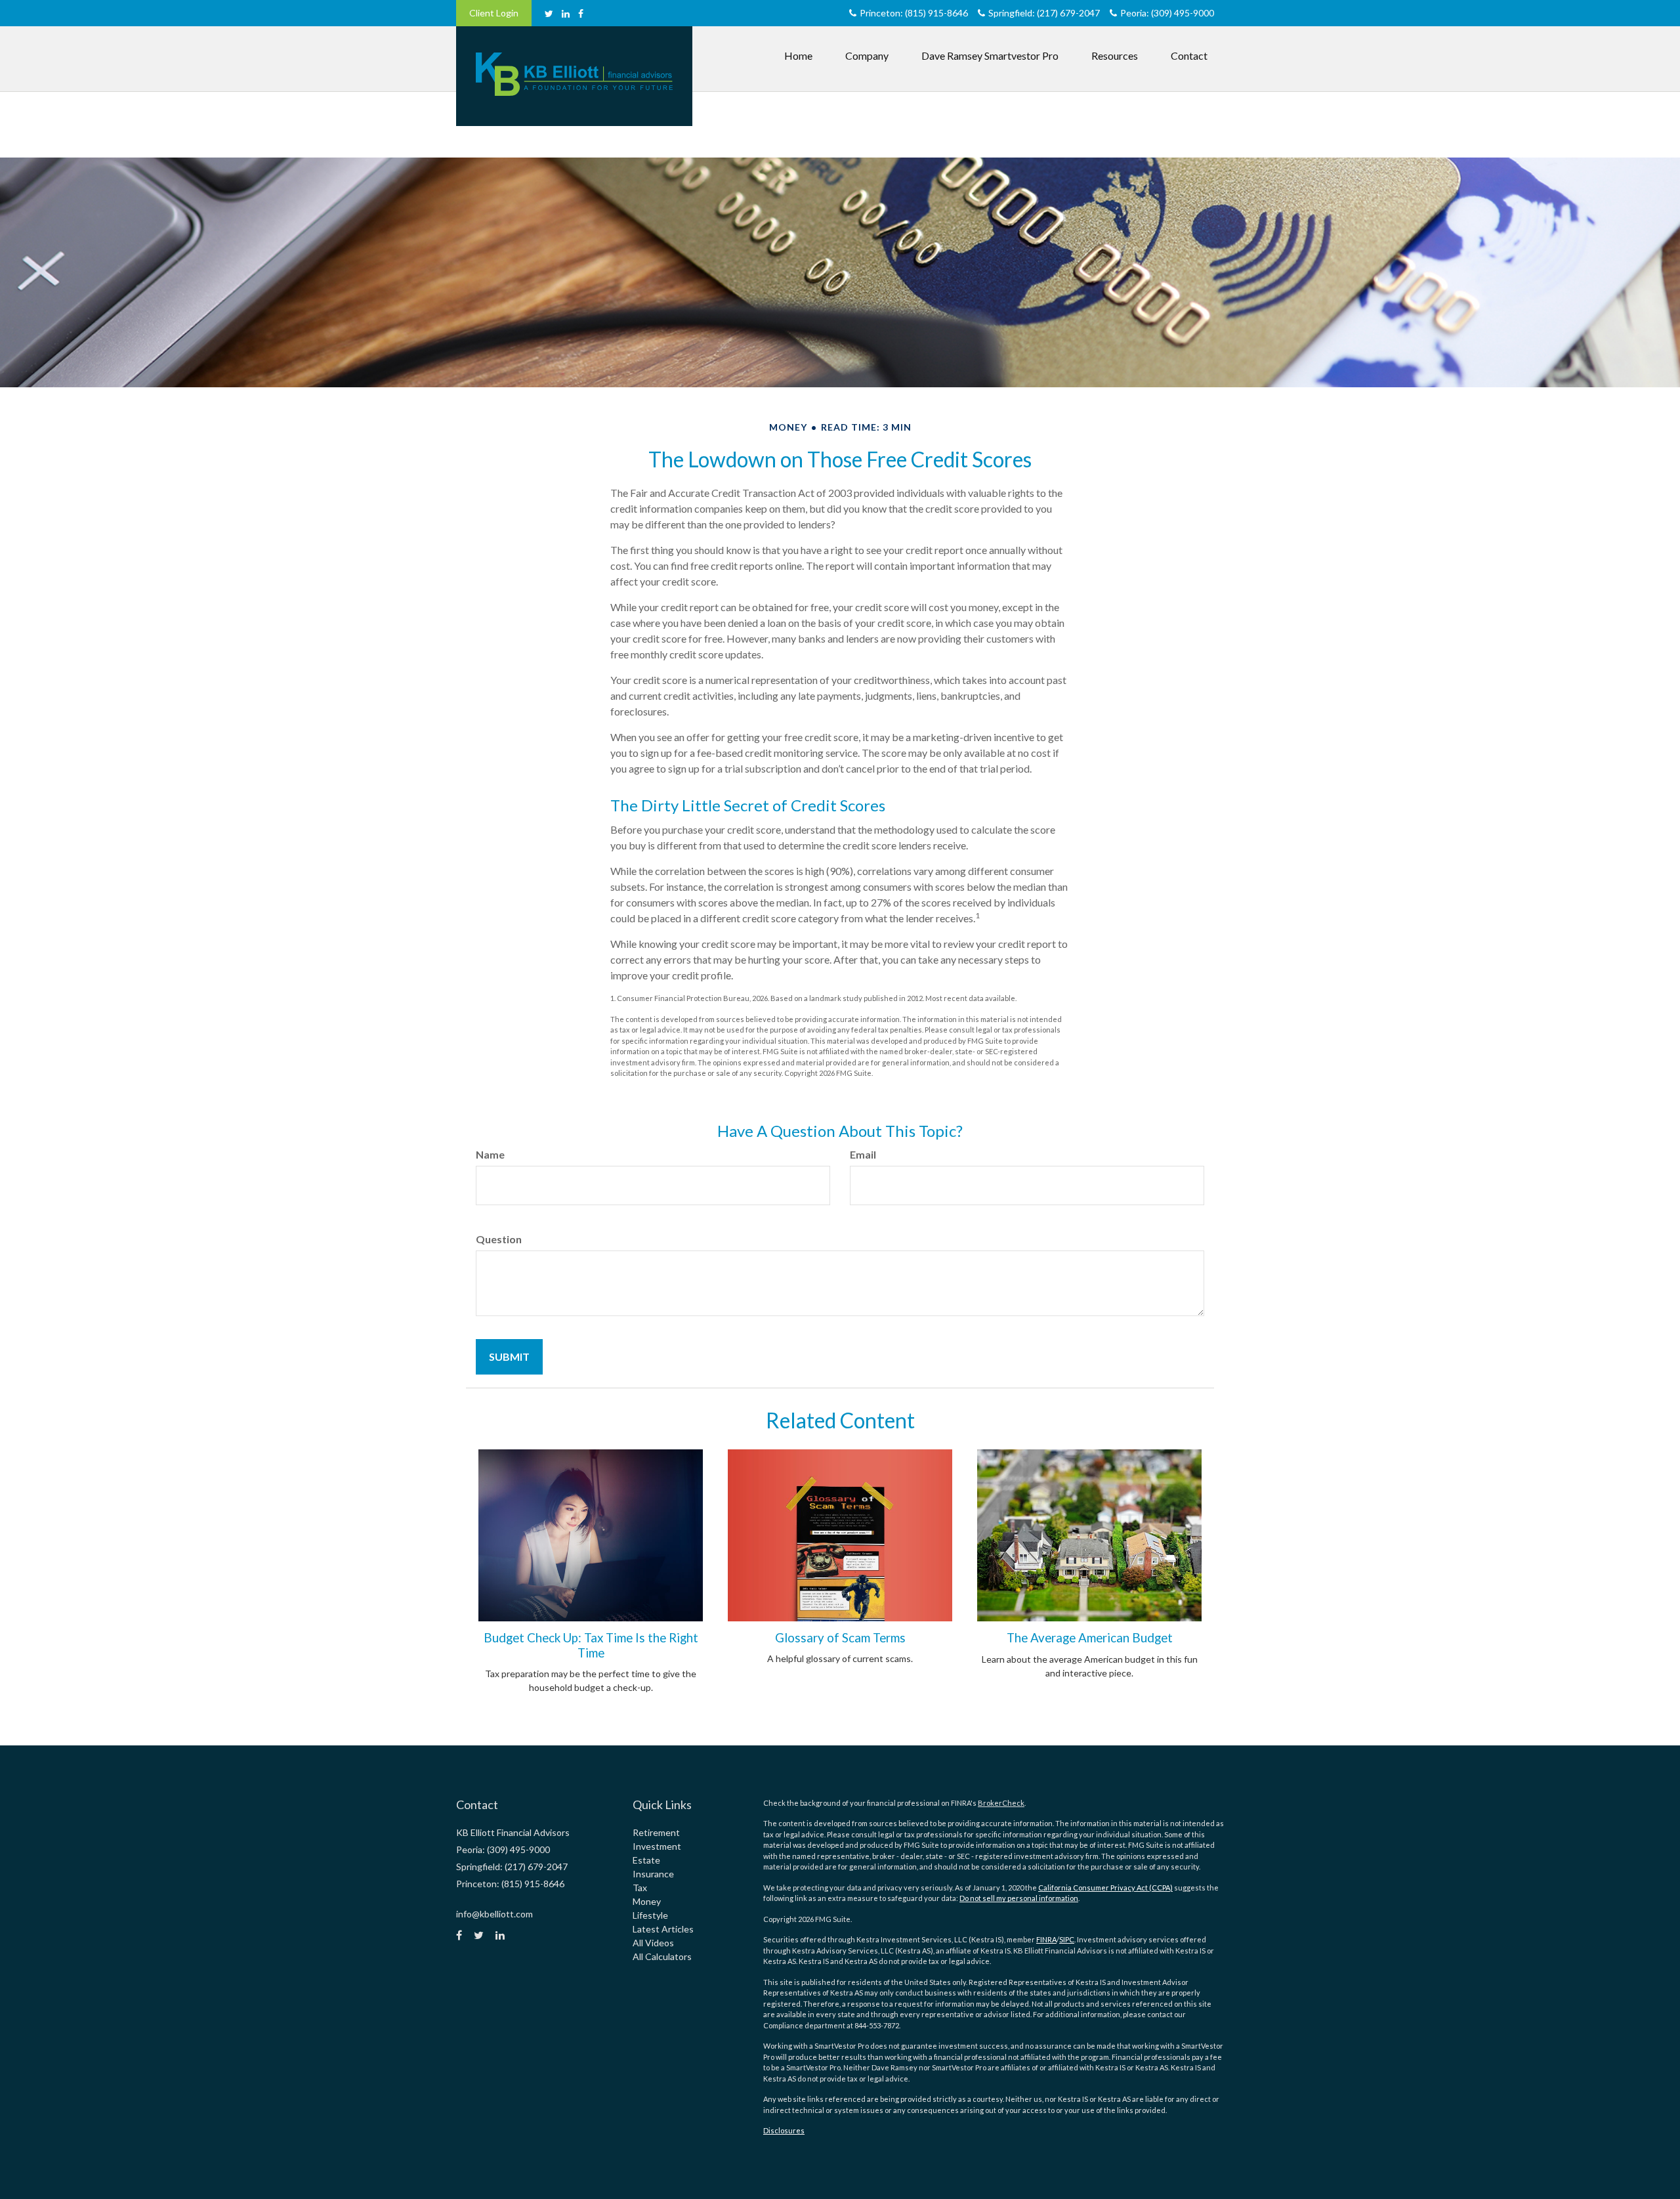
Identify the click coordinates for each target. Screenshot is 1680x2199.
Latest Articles (663, 1929)
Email (863, 1154)
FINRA (1046, 1939)
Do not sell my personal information (1019, 1898)
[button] (867, 56)
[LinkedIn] (566, 13)
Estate (646, 1860)
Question (499, 1239)
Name (490, 1154)
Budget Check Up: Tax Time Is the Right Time (591, 1645)
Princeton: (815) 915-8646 (914, 13)
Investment (657, 1846)
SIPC (1067, 1939)
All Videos (653, 1943)
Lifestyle (650, 1915)
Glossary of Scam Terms (840, 1638)
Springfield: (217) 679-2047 (1044, 13)
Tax (640, 1888)
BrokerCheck (1001, 1803)
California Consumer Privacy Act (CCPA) (1105, 1888)
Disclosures (784, 2130)
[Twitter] (549, 13)
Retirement (656, 1832)
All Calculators (662, 1956)
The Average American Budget (1090, 1638)
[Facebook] (581, 13)
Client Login (494, 13)
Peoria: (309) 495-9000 (1167, 13)
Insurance (653, 1874)
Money (647, 1901)
